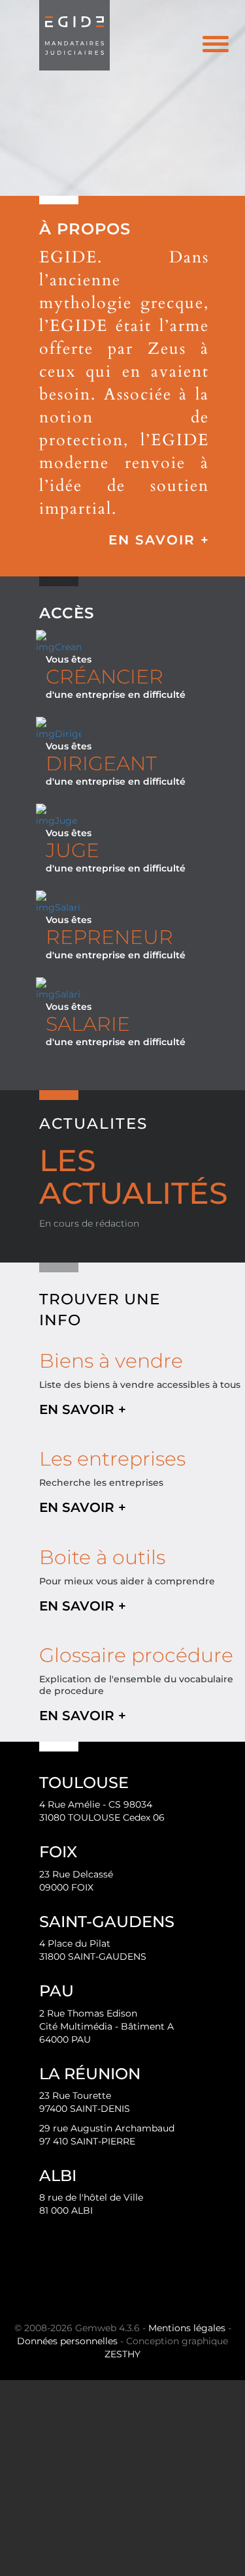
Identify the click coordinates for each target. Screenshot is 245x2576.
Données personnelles (67, 2341)
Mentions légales (187, 2328)
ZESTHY (122, 2354)
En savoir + (159, 540)
